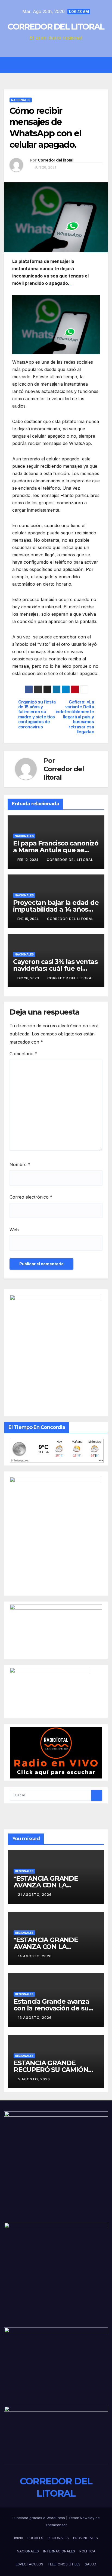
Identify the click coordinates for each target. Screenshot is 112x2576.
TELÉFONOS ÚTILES (64, 2564)
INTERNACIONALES (59, 2551)
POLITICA (87, 2551)
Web (14, 1230)
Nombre (20, 1164)
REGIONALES (24, 1871)
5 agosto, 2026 (34, 2079)
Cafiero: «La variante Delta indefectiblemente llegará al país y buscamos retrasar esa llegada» (75, 717)
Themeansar (56, 2525)
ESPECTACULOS (29, 2564)
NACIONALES (21, 100)
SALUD (91, 2564)
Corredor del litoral (55, 160)
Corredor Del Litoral (70, 919)
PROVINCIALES (85, 2538)
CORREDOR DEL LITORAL (56, 27)
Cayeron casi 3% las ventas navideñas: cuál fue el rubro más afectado (55, 968)
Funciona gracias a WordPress (39, 2518)
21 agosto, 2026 (35, 1895)
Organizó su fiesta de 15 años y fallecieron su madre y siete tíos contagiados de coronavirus (37, 715)
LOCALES (35, 2538)
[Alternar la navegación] (60, 65)
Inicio (19, 2538)
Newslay (87, 2518)
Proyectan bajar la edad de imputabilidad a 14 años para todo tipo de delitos (56, 909)
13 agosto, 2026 (35, 2018)
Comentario (23, 1054)
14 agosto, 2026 (35, 1956)
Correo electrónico (31, 1197)
